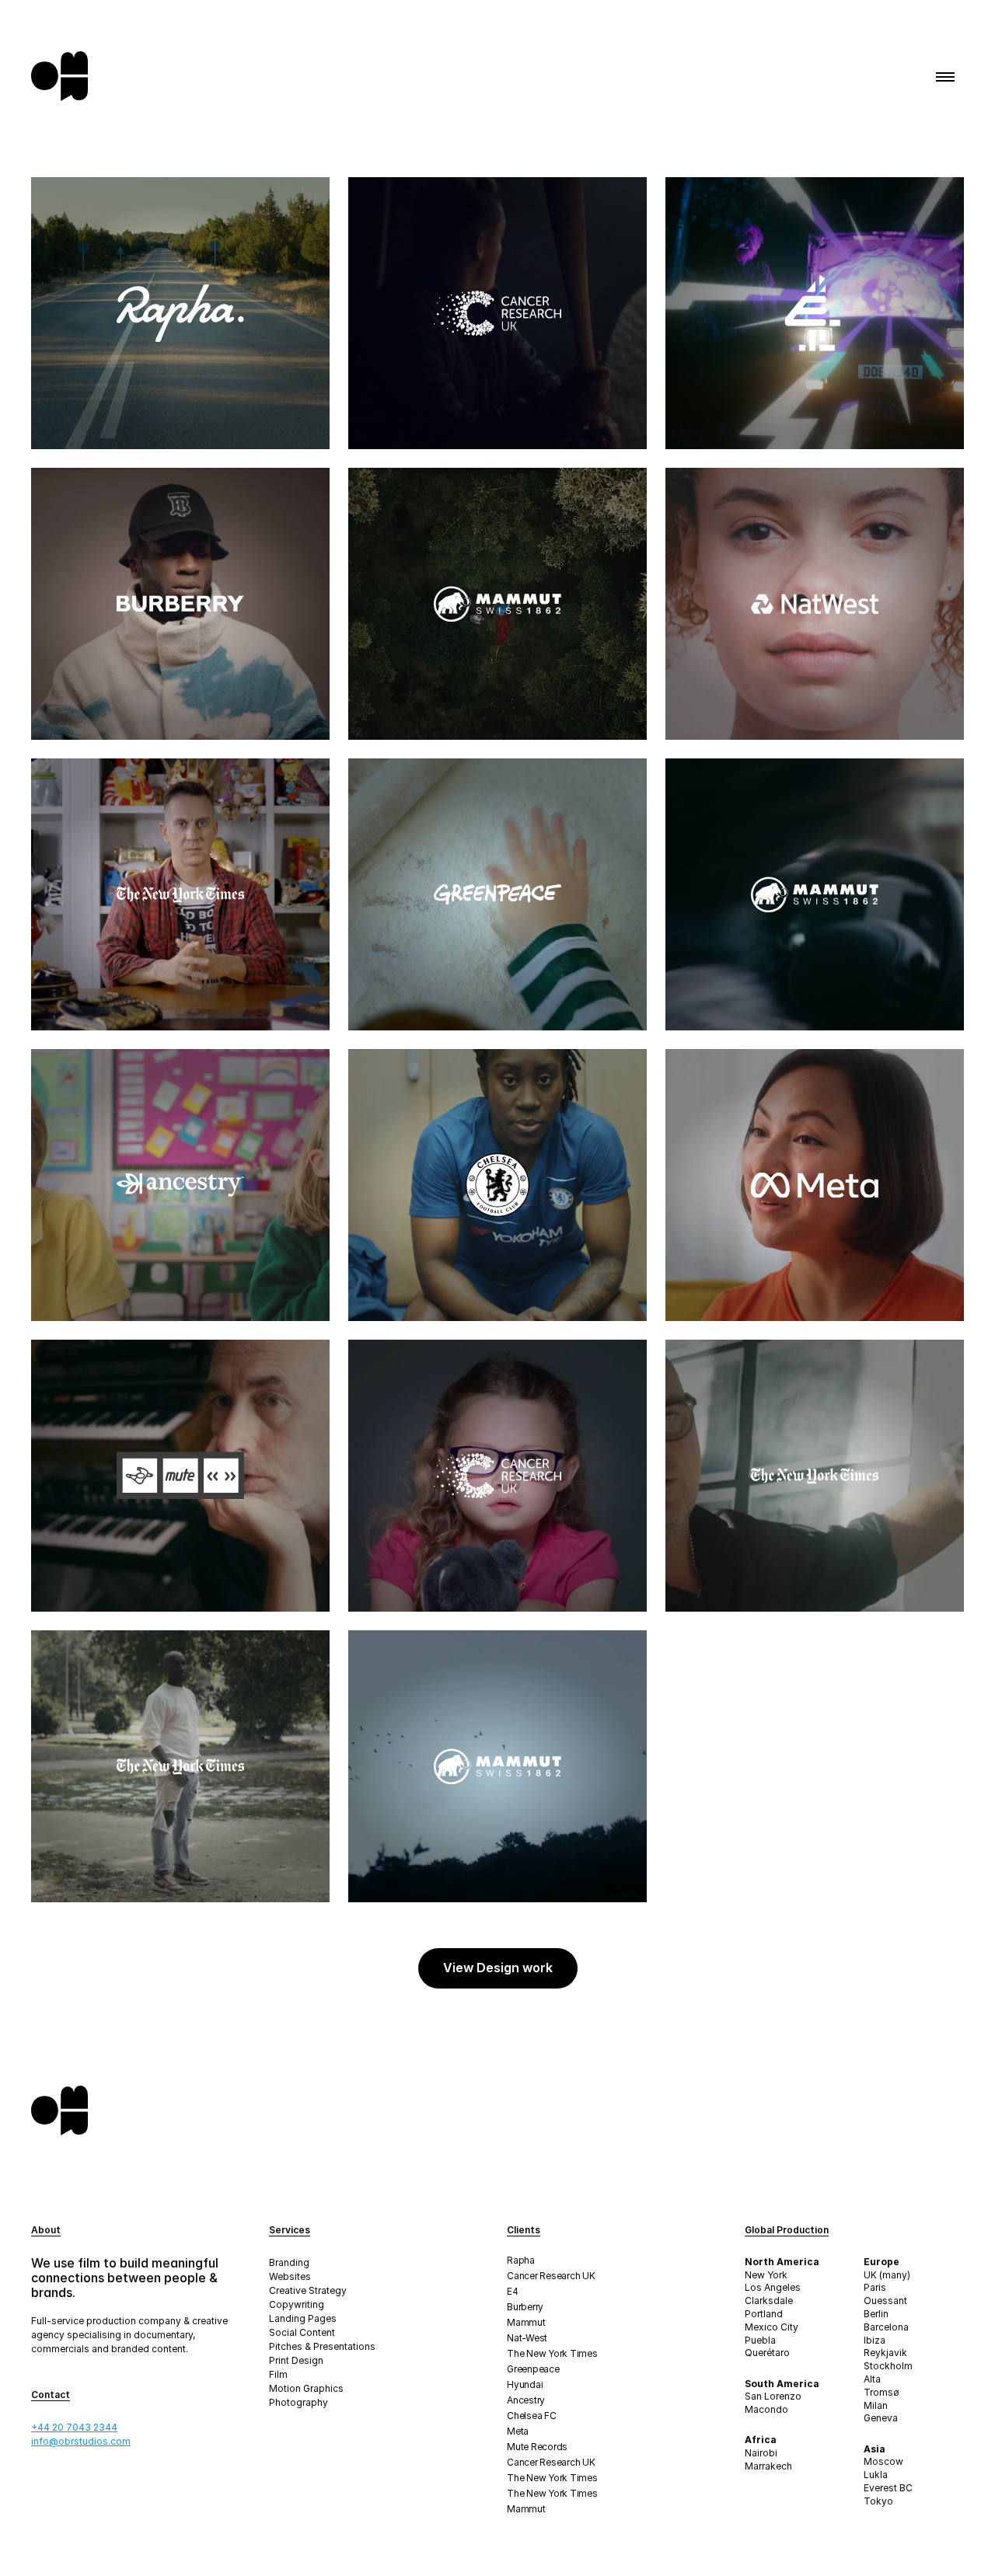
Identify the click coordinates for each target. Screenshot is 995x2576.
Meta (518, 2431)
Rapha (521, 2260)
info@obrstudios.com (81, 2441)
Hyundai (525, 2384)
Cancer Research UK (551, 2276)
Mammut (526, 2322)
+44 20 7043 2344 (74, 2427)
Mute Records (537, 2447)
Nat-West (527, 2338)
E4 (513, 2291)
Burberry (525, 2307)
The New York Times (552, 2353)
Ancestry (526, 2400)
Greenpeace (533, 2369)
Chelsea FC (532, 2416)
